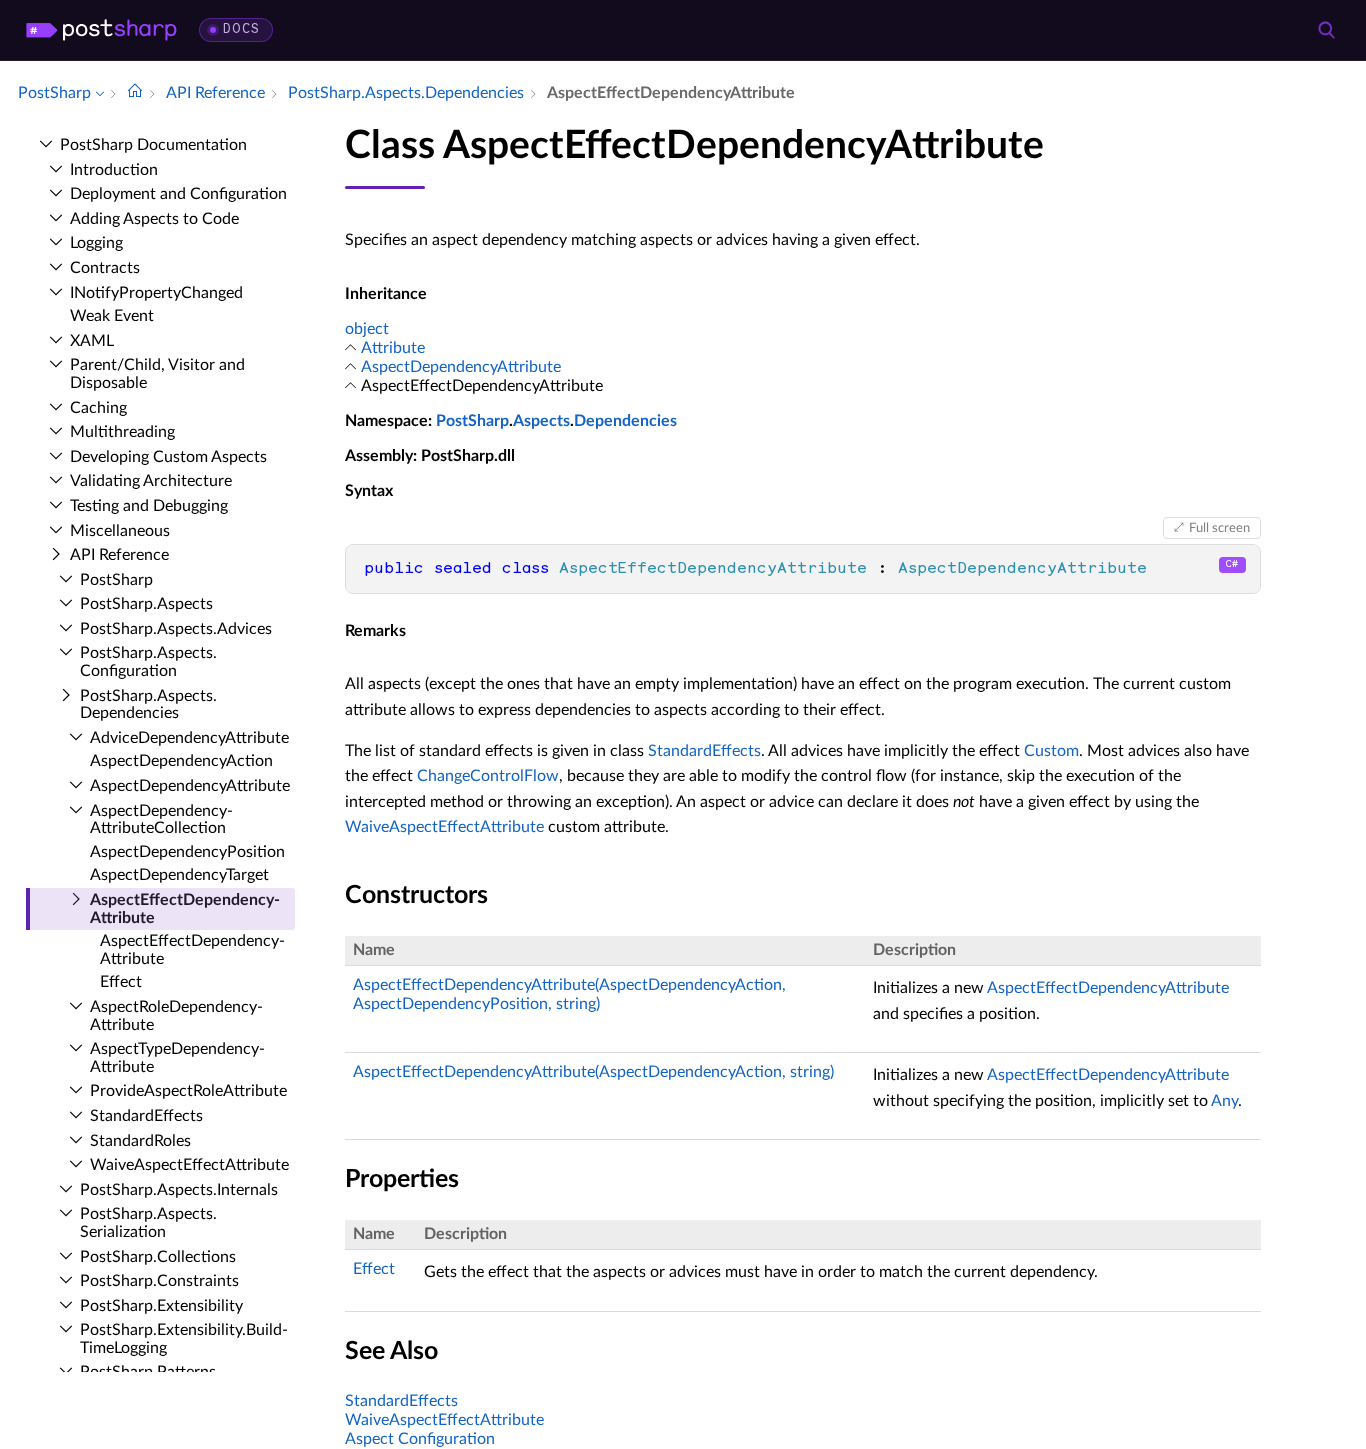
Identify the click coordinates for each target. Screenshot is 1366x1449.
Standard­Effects (146, 1116)
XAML (92, 341)
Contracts (105, 268)
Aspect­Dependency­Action (181, 761)
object (367, 329)
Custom (1051, 751)
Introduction (114, 170)
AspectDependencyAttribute (461, 367)
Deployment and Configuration (178, 194)
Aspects (541, 421)
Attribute (393, 348)
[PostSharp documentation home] (135, 93)
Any (1224, 1101)
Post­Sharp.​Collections (158, 1257)
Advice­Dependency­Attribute (189, 738)
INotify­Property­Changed (156, 293)
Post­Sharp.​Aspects (146, 604)
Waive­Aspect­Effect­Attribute (189, 1165)
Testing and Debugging (149, 506)
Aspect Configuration (420, 1439)
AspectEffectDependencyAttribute (1108, 988)
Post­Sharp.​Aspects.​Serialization (148, 1223)
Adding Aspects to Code (154, 219)
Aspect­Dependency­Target (179, 875)
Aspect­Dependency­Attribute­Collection (161, 820)
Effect (121, 982)
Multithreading (122, 432)
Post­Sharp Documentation (153, 145)
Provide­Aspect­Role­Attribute (188, 1091)
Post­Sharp (116, 580)
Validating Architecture (151, 481)
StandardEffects (704, 751)
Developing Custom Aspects (168, 457)
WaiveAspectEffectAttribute (444, 827)
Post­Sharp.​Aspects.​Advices (176, 629)
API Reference (119, 555)
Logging (96, 243)
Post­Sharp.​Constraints (159, 1281)
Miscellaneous (120, 531)
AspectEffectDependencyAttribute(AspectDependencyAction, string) (593, 1072)
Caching (98, 408)
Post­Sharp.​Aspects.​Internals (179, 1190)
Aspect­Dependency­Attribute (190, 786)
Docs (241, 29)
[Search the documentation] (1326, 30)
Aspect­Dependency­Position (187, 852)
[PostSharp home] (101, 30)
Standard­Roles (140, 1141)
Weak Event (112, 316)
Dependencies (625, 421)
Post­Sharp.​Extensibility (161, 1306)
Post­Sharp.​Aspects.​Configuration (148, 662)
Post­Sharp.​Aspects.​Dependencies (148, 705)
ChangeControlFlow (488, 776)
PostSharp (472, 421)
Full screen (1219, 528)
